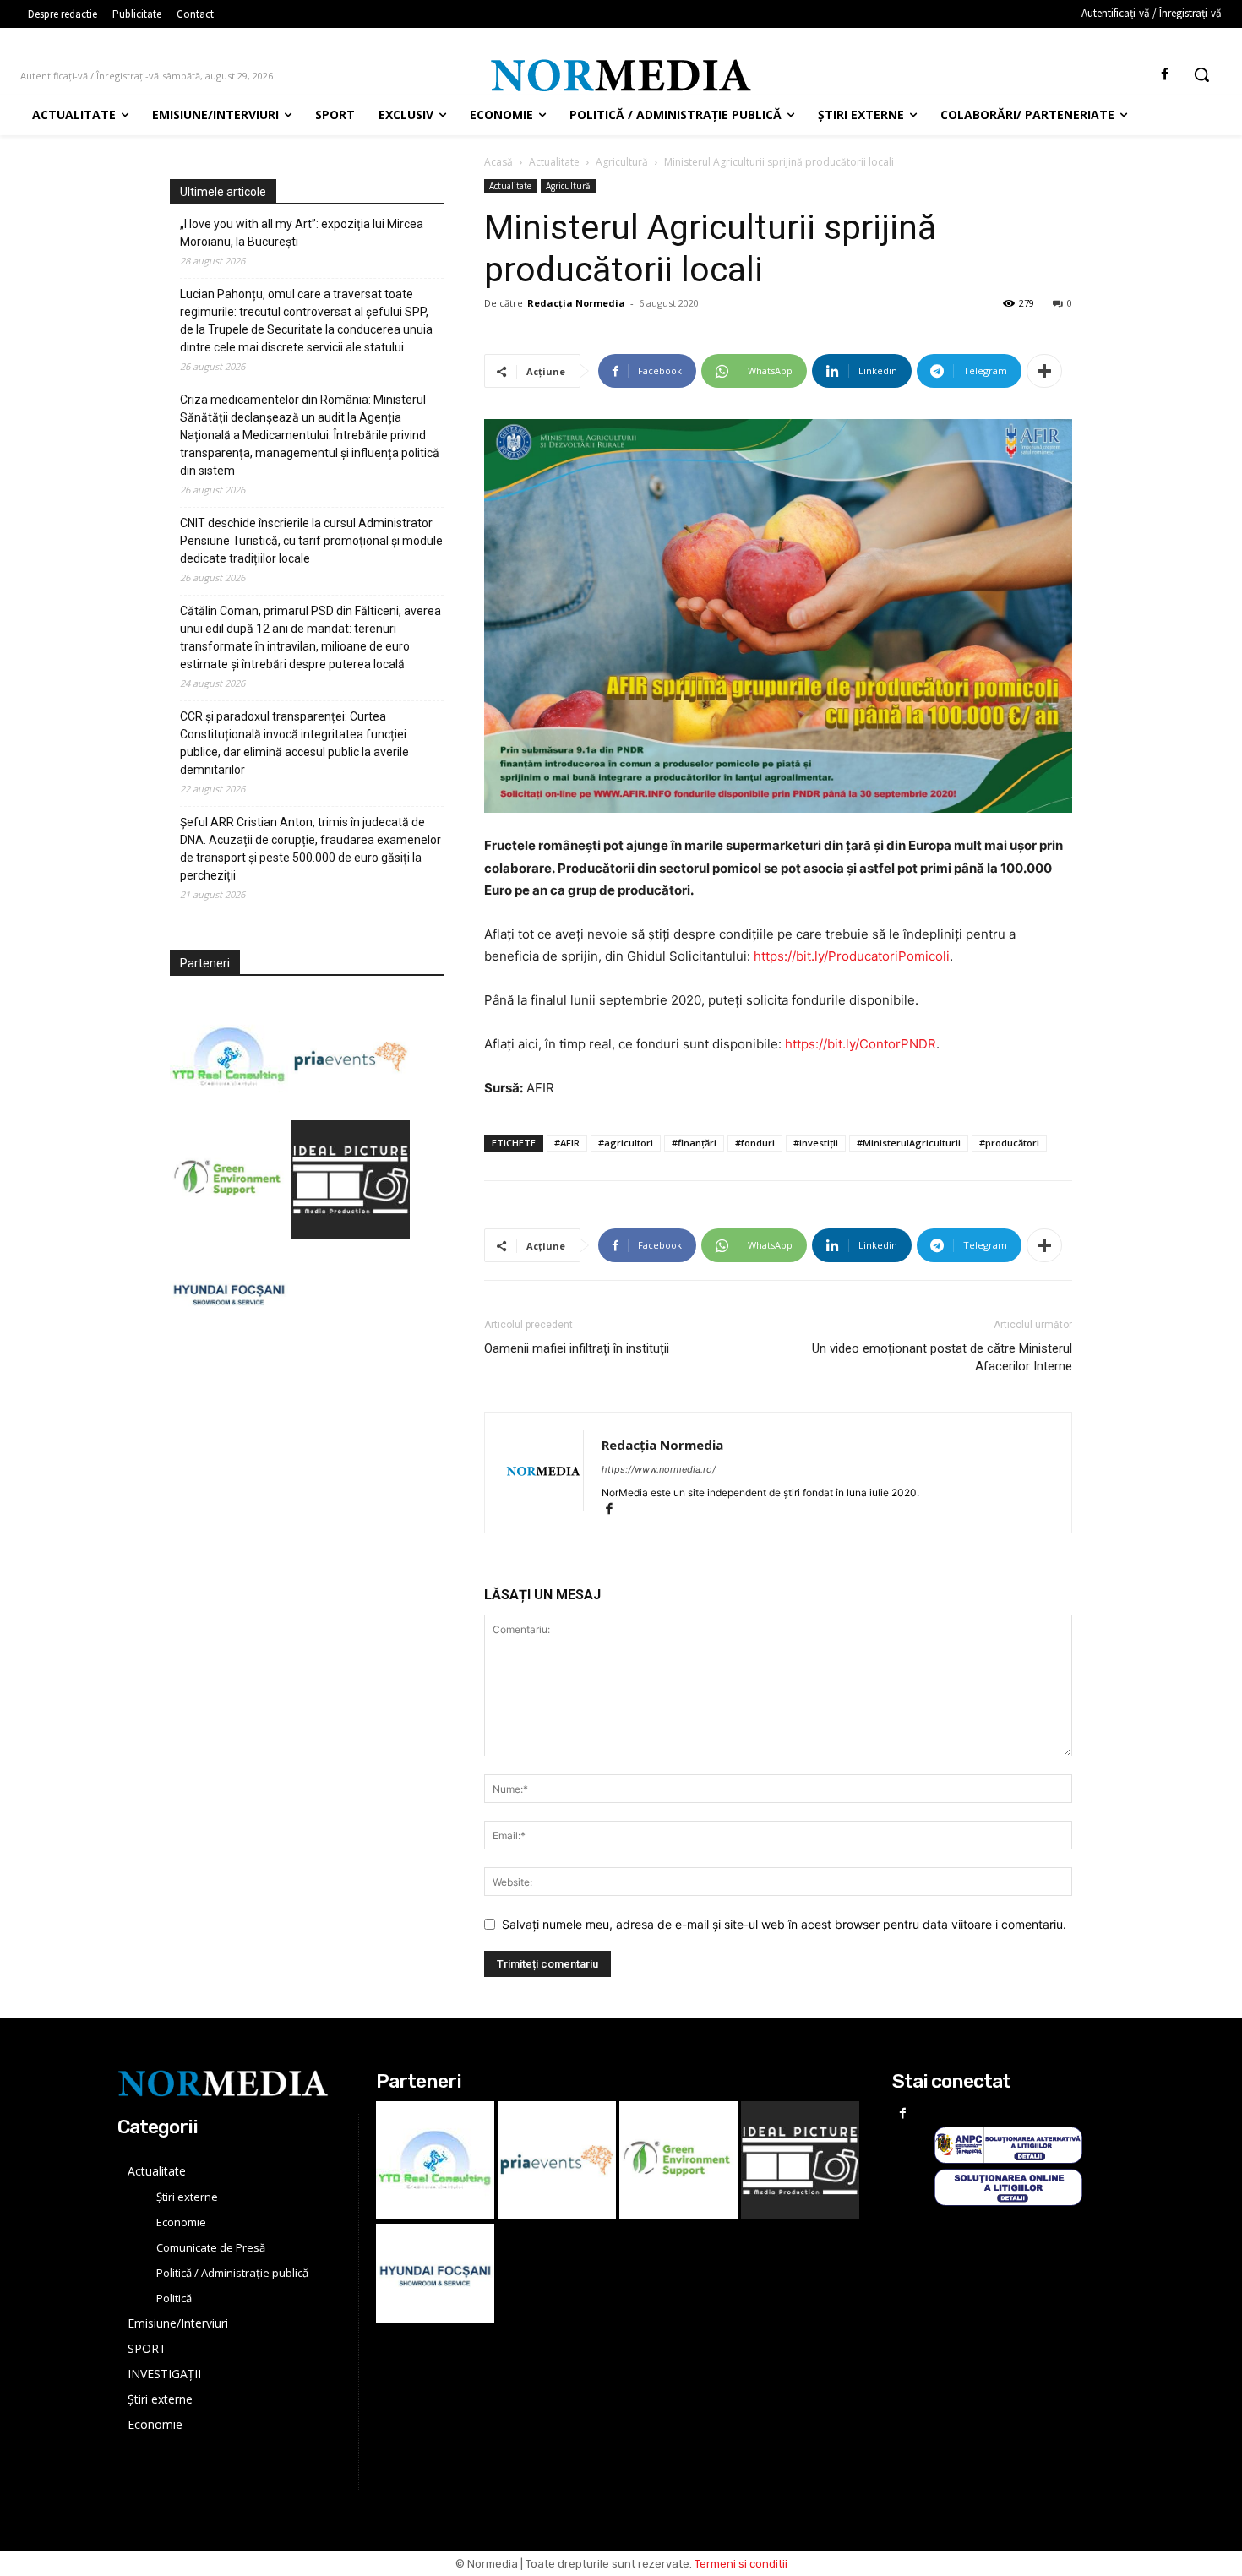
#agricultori (626, 1143)
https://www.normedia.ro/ (659, 1469)
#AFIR (567, 1143)
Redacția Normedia (576, 303)
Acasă (498, 162)
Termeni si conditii (741, 2564)
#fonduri (755, 1143)
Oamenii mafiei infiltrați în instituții (577, 1348)
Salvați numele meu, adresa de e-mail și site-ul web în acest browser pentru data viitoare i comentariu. (784, 1924)
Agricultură (622, 162)
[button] (1201, 74)
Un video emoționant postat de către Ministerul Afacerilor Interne (942, 1357)
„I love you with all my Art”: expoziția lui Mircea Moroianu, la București (302, 233)
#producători (1009, 1143)
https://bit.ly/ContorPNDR (861, 1044)
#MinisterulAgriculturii (909, 1143)
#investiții (816, 1143)
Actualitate (554, 162)
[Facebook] (1166, 75)
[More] (1044, 371)
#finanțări (694, 1143)
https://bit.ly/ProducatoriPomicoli (852, 956)
